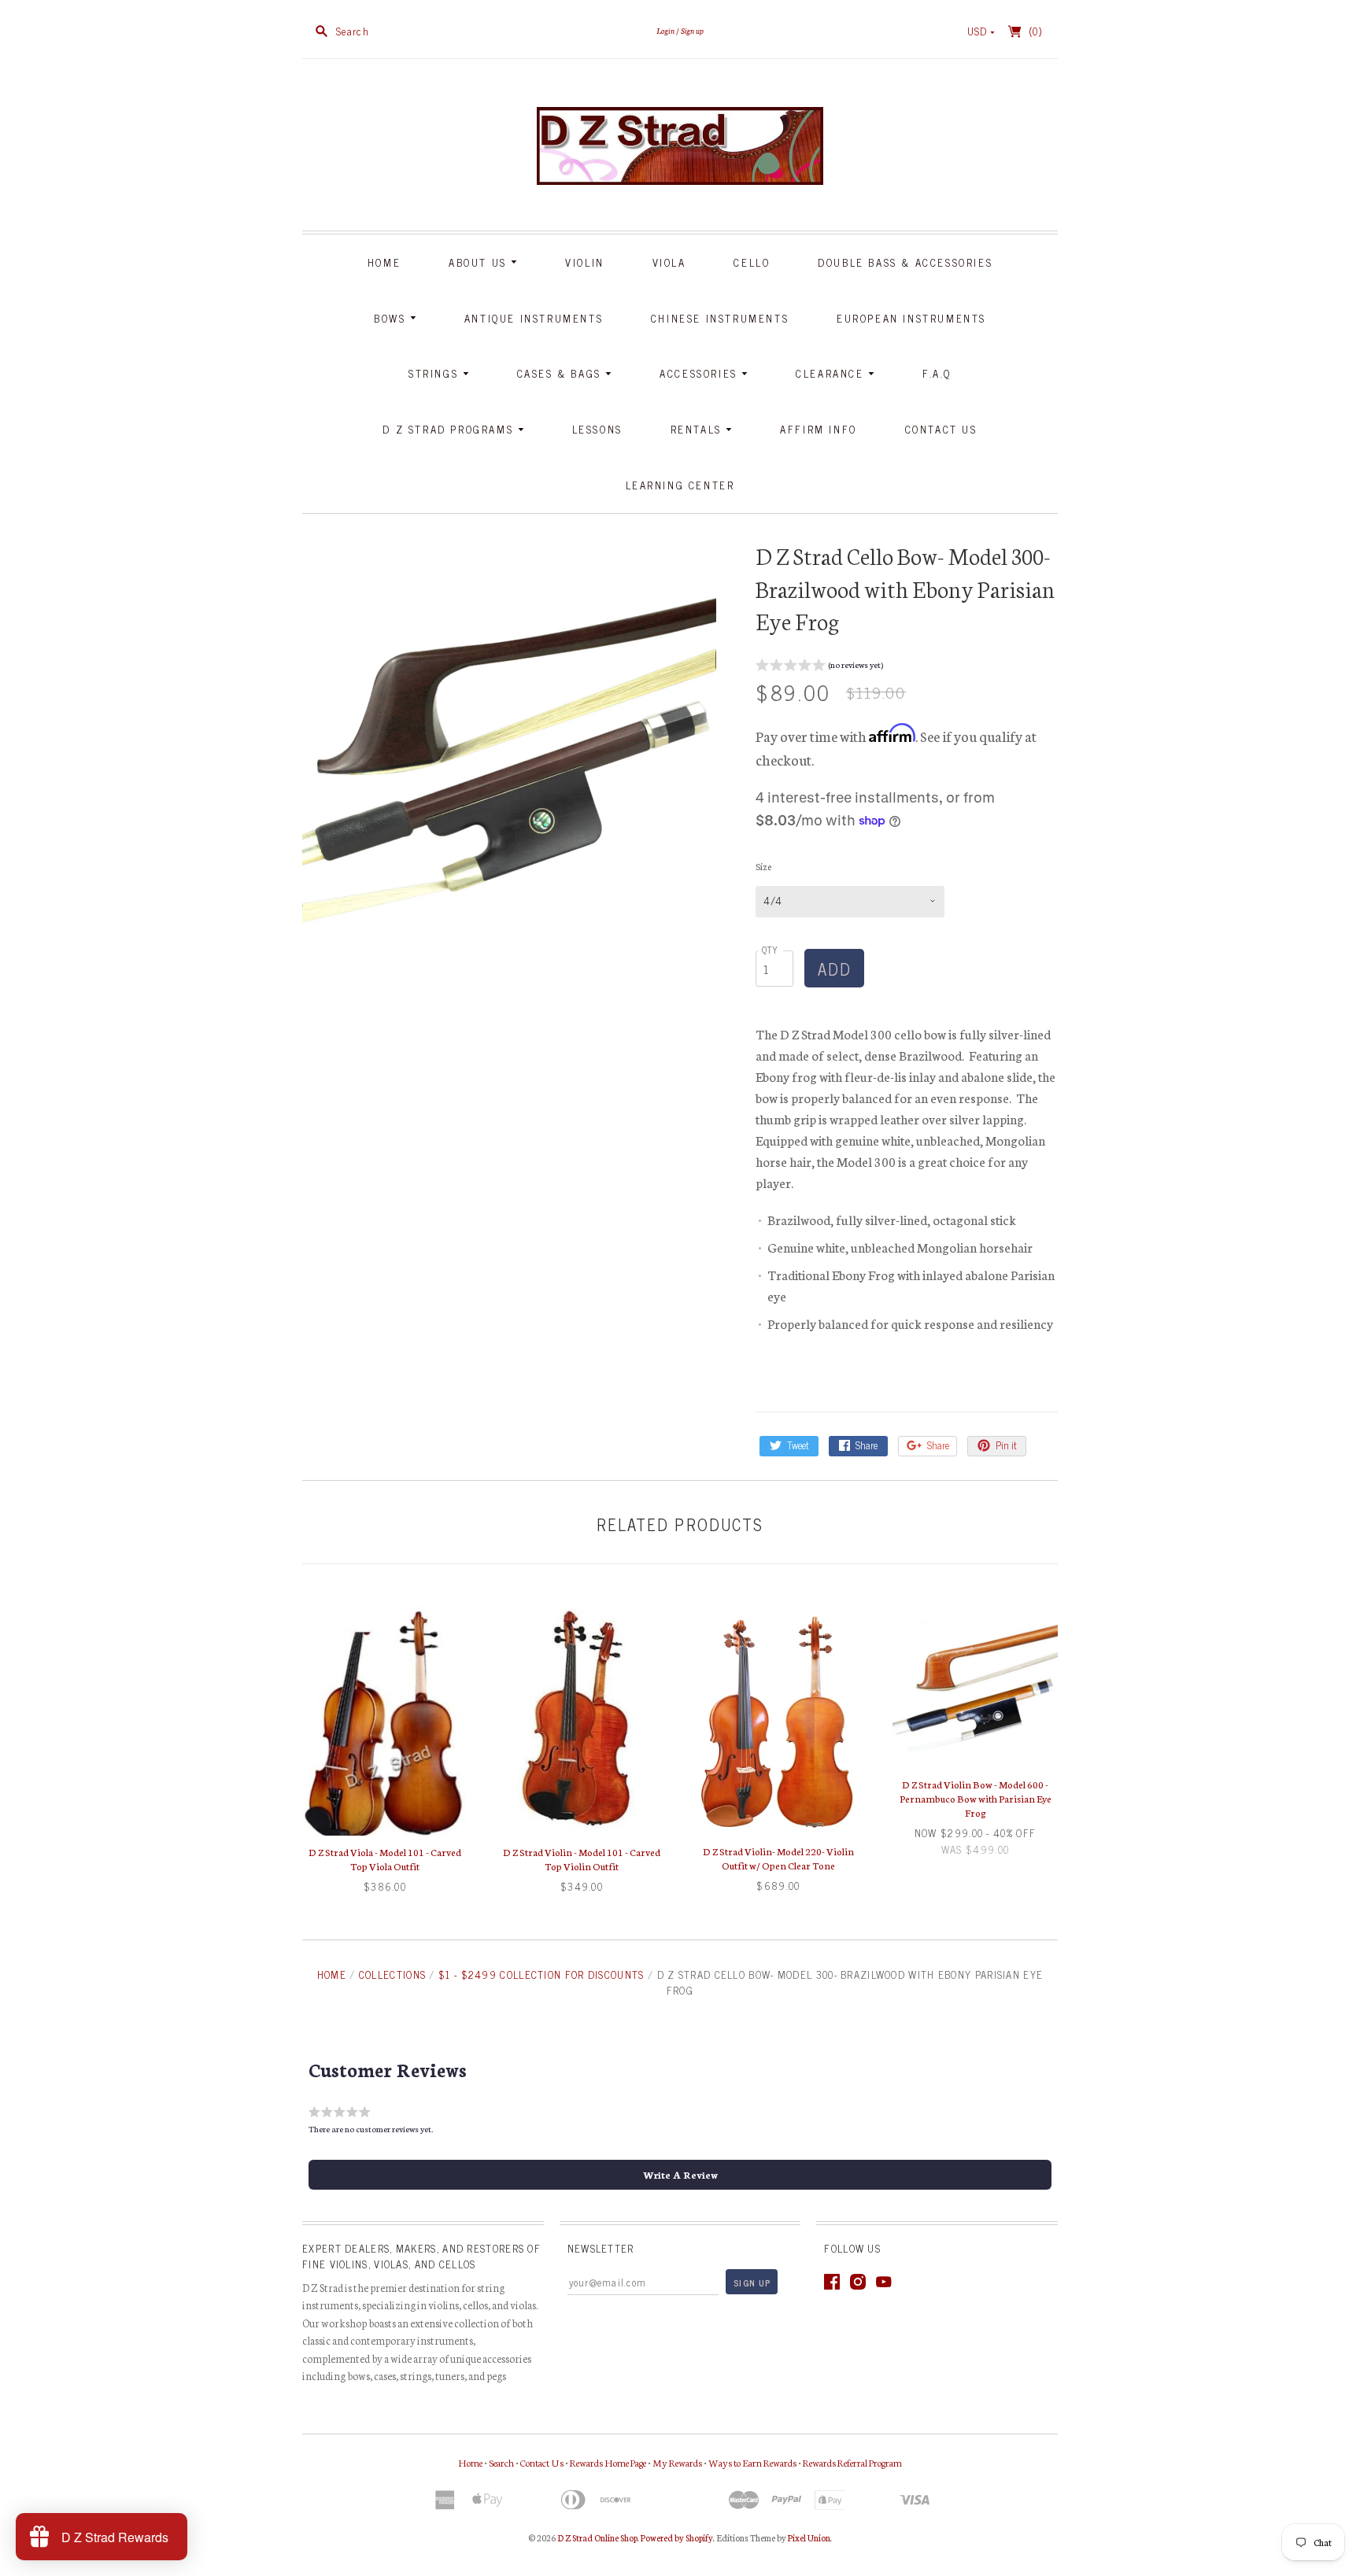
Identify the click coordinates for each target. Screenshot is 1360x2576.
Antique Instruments (534, 318)
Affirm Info (819, 429)
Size (763, 866)
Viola (669, 262)
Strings (436, 373)
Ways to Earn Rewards (752, 2462)
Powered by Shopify (677, 2537)
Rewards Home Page (608, 2462)
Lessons (597, 429)
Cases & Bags (562, 373)
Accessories (700, 373)
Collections (392, 1974)
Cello (752, 262)
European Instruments (911, 318)
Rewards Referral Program (852, 2462)
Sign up (692, 30)
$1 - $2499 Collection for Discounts (541, 1974)
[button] (819, 667)
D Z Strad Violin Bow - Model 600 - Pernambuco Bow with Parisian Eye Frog (976, 1798)
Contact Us (941, 429)
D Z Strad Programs (450, 429)
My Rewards (677, 2462)
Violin (585, 262)
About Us (480, 262)
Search (501, 2462)
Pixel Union (809, 2537)
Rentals (698, 429)
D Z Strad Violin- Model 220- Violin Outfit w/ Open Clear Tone (778, 1858)
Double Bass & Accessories (905, 262)
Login (665, 30)
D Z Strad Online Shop (597, 2537)
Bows (392, 318)
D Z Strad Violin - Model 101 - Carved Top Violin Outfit (582, 1859)
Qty (771, 949)
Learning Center (680, 485)
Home (384, 262)
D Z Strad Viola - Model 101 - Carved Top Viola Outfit (385, 1859)
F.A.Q (937, 373)
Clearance (832, 373)
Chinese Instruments (720, 318)
